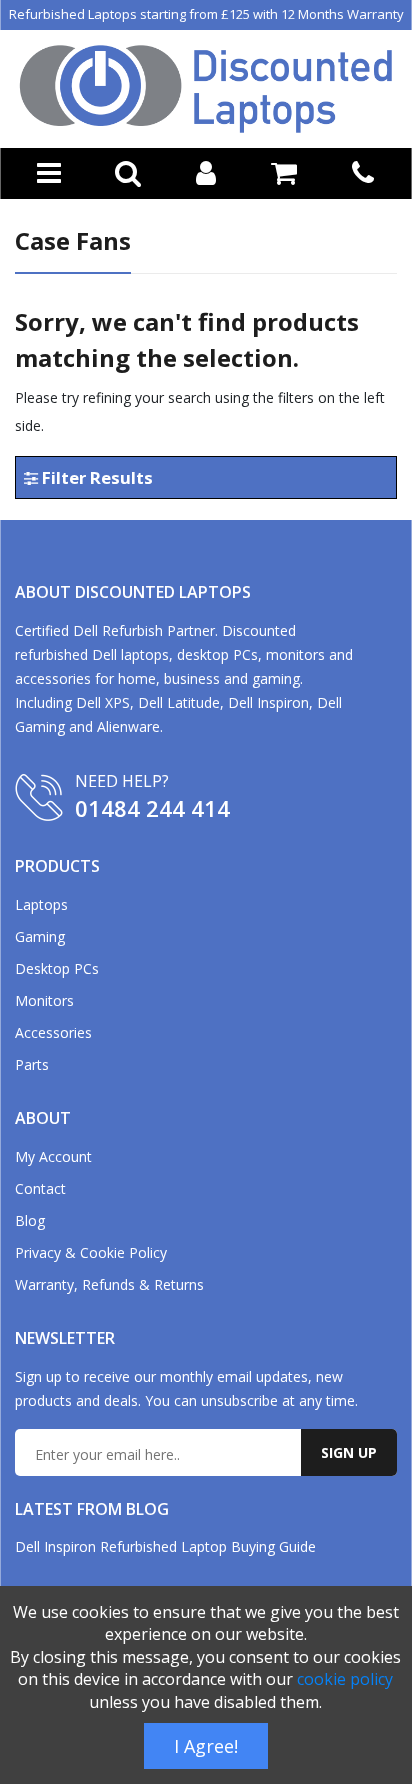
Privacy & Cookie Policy (91, 1252)
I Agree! (206, 1746)
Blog (30, 1220)
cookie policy (345, 1679)
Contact (40, 1188)
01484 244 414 (152, 808)
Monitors (44, 1000)
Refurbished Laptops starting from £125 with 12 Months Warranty (206, 14)
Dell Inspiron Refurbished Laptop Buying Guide (165, 1546)
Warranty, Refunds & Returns (109, 1284)
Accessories (53, 1032)
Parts (32, 1064)
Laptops (41, 904)
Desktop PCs (57, 968)
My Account (53, 1156)
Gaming (40, 936)
